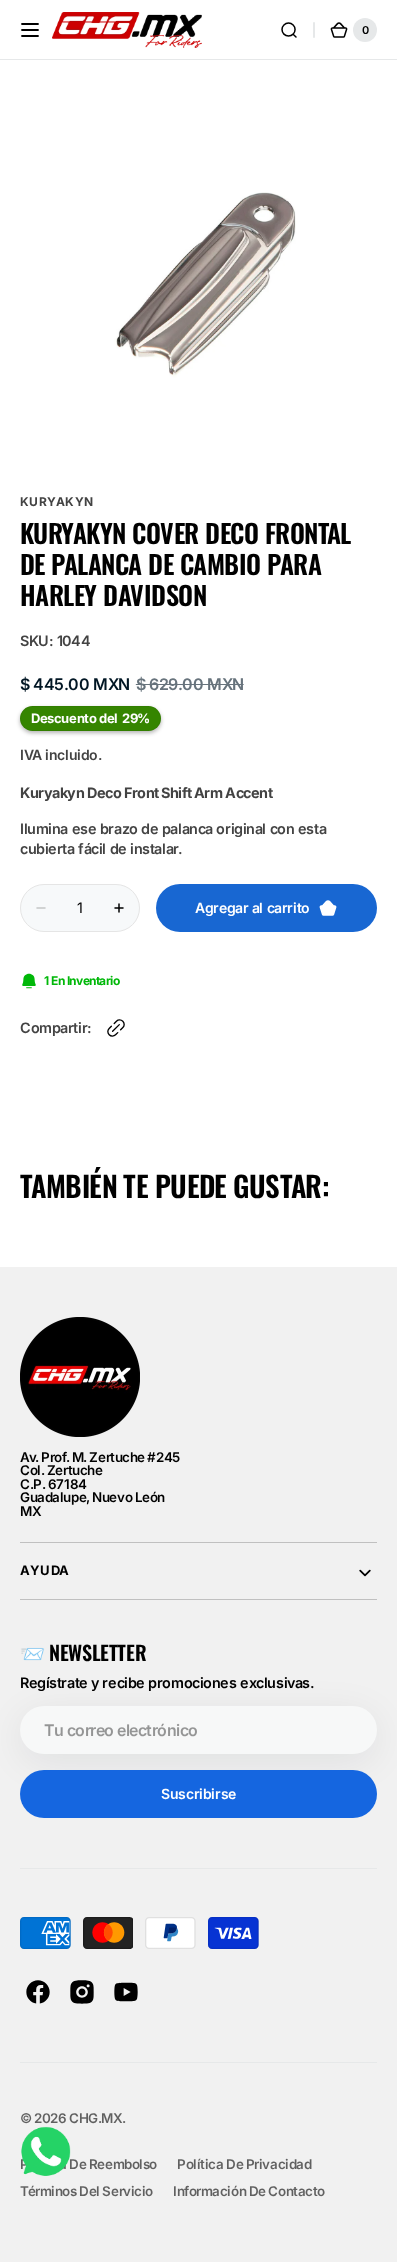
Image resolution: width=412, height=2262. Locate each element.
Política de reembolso (88, 2149)
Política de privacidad (244, 2149)
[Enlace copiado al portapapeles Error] (116, 1013)
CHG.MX (95, 2103)
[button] (30, 30)
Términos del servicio (86, 2176)
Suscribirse (198, 1778)
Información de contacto (249, 2176)
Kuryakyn (57, 486)
